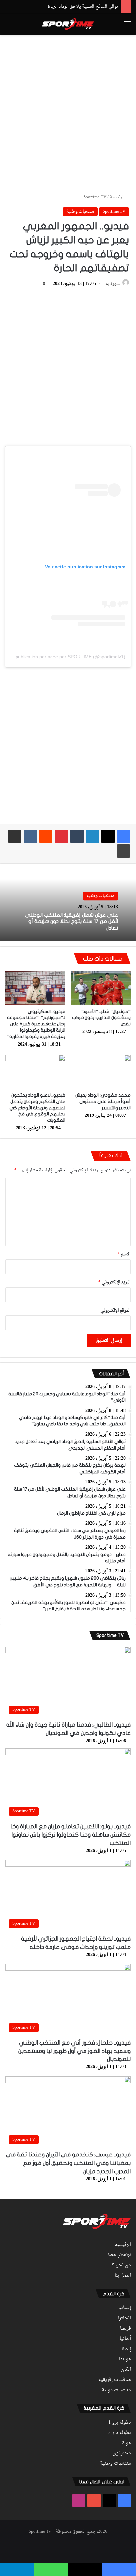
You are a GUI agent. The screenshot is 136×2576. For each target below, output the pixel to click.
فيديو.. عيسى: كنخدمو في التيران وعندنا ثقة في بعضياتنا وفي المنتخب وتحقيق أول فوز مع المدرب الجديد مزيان (68, 2163)
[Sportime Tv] (68, 24)
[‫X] (108, 836)
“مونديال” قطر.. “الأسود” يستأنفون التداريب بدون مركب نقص (101, 1018)
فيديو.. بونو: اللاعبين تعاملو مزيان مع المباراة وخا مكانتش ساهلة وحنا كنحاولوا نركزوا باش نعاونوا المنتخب (70, 1835)
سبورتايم (113, 284)
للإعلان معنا (119, 2255)
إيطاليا (125, 2349)
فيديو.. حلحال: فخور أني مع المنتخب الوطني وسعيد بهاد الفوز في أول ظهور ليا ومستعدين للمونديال (75, 2051)
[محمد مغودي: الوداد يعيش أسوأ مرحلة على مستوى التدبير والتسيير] (101, 1072)
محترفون (122, 2453)
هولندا (125, 2359)
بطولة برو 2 (120, 2433)
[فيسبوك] (123, 836)
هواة (127, 2443)
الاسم (124, 1254)
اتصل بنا (123, 2276)
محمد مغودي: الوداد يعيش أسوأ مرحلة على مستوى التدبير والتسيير (103, 1101)
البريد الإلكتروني (115, 1282)
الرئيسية (118, 197)
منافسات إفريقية (115, 2380)
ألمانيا (125, 2339)
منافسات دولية (116, 2390)
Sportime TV (95, 197)
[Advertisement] (68, 110)
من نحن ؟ (121, 2265)
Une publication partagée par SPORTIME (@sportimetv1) (66, 657)
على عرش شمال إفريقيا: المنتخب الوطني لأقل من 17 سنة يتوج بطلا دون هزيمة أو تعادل (71, 921)
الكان (126, 2370)
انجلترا (124, 2318)
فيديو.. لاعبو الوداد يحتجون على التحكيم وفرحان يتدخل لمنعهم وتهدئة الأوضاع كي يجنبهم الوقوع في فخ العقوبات (37, 1108)
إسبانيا (125, 2308)
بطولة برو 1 (120, 2423)
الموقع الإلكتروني (116, 1310)
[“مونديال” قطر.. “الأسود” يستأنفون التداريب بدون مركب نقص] (101, 988)
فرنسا (126, 2329)
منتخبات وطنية (80, 211)
